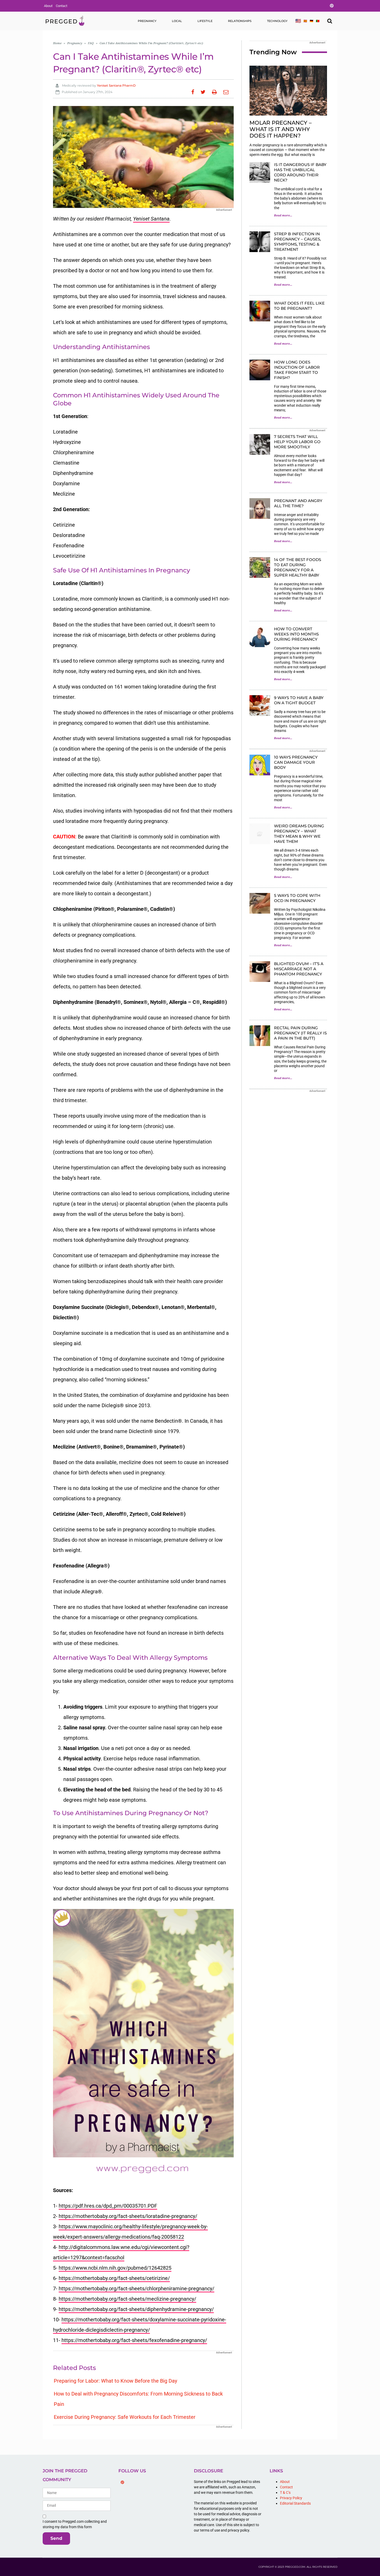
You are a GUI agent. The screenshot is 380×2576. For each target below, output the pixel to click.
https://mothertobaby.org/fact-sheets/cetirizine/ (114, 2278)
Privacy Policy (291, 2498)
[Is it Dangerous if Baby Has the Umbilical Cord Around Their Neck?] (260, 172)
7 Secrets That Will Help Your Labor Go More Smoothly (297, 442)
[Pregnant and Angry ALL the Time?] (260, 509)
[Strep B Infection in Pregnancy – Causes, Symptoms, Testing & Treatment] (260, 242)
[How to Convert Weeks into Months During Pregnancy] (260, 637)
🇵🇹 (318, 21)
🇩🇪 (311, 21)
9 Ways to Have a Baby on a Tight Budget (299, 700)
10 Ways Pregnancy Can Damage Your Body (296, 762)
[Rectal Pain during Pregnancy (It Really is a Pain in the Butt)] (260, 1036)
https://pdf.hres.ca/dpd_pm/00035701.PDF (108, 2206)
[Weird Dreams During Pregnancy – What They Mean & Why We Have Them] (260, 834)
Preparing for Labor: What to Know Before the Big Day (115, 2381)
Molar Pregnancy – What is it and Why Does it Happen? (281, 129)
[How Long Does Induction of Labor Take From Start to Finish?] (260, 370)
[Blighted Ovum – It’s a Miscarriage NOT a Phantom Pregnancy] (260, 972)
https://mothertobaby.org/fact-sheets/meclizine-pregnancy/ (127, 2299)
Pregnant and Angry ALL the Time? (298, 503)
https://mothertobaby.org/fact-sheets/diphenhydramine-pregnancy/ (136, 2309)
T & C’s (285, 2492)
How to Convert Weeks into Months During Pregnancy (296, 634)
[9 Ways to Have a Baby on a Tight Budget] (260, 706)
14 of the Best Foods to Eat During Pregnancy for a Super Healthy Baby (298, 567)
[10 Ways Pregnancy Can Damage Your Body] (260, 765)
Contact (62, 6)
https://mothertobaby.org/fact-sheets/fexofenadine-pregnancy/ (134, 2340)
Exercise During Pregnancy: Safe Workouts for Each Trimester (125, 2417)
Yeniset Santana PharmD (116, 85)
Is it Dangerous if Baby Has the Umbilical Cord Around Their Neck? (300, 172)
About (48, 6)
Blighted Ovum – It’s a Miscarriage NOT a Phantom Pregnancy (299, 969)
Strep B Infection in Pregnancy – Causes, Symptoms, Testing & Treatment (297, 242)
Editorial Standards (295, 2503)
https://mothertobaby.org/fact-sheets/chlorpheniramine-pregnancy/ (136, 2289)
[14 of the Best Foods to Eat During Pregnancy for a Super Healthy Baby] (260, 567)
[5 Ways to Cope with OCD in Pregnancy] (260, 903)
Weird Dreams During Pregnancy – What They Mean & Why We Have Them (299, 834)
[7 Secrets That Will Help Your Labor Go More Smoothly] (260, 444)
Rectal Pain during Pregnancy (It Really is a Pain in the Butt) (300, 1033)
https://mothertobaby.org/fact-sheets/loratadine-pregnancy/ (128, 2216)
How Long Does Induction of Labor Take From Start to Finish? (297, 370)
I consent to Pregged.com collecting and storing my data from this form (75, 2524)
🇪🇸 (305, 21)
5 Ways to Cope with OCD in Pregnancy (297, 898)
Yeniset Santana (151, 219)
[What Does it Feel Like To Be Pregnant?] (260, 311)
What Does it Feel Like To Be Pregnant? (299, 306)
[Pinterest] (123, 2482)
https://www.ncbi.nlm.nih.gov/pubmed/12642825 (115, 2268)
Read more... (283, 215)
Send (56, 2538)
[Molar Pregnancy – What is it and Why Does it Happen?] (288, 91)
